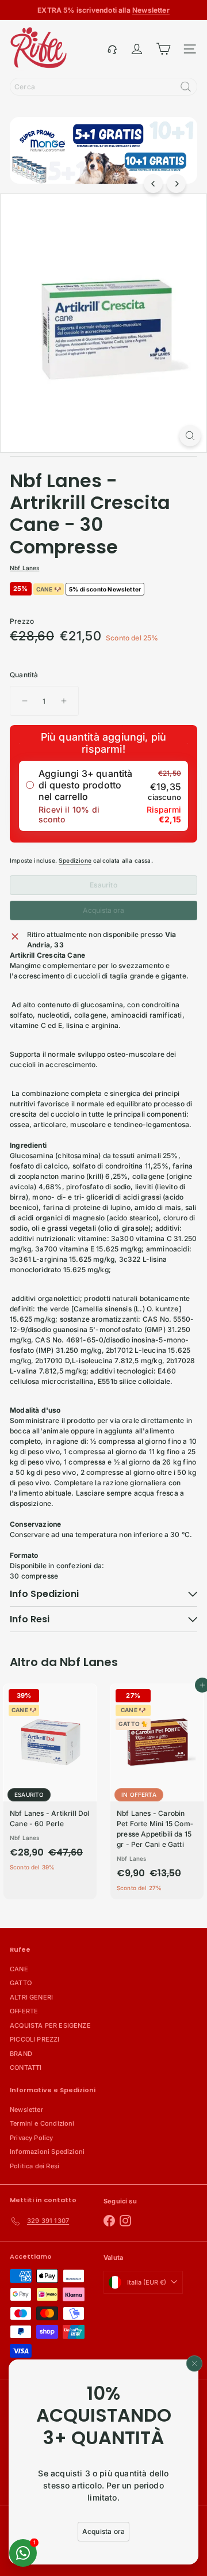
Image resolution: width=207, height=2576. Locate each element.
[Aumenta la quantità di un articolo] (64, 701)
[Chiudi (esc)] (194, 2363)
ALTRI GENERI (31, 1997)
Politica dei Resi (34, 2166)
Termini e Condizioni (42, 2123)
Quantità (24, 675)
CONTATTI (26, 2067)
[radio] (103, 796)
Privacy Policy (32, 2138)
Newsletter (26, 2110)
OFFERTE (24, 2011)
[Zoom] (190, 436)
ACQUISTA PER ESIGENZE (50, 2025)
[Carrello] (163, 49)
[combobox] (103, 87)
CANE (19, 1969)
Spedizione (75, 860)
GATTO (21, 1983)
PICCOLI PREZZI (35, 2039)
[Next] (176, 183)
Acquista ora (103, 910)
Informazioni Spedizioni (47, 2152)
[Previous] (153, 183)
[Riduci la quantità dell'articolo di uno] (25, 701)
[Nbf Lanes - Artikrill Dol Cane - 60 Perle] (50, 1781)
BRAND (21, 2054)
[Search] (186, 87)
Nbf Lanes (89, 1662)
